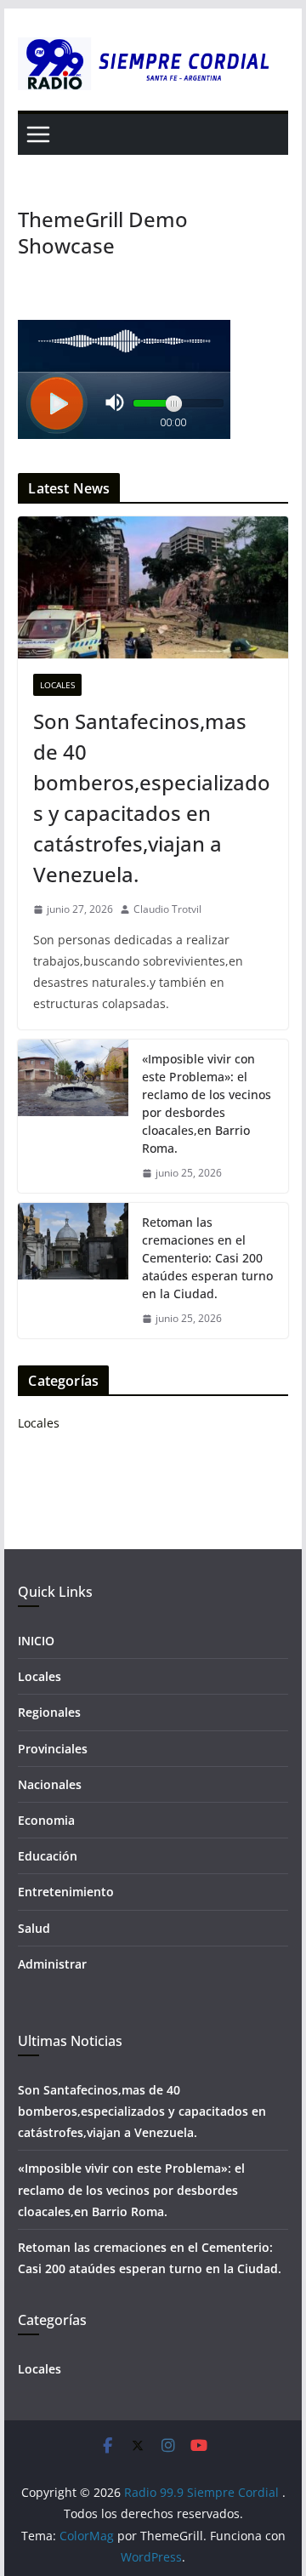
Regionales (49, 1712)
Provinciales (53, 1749)
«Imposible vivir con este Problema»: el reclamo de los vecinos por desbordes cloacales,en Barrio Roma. (207, 1103)
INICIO (36, 1641)
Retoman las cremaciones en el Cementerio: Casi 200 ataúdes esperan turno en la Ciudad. (207, 1258)
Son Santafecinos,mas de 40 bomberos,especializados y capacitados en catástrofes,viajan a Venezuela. (152, 798)
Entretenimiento (66, 1892)
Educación (48, 1856)
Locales (57, 685)
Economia (46, 1820)
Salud (34, 1928)
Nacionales (50, 1784)
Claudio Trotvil (167, 909)
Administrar (52, 1964)
